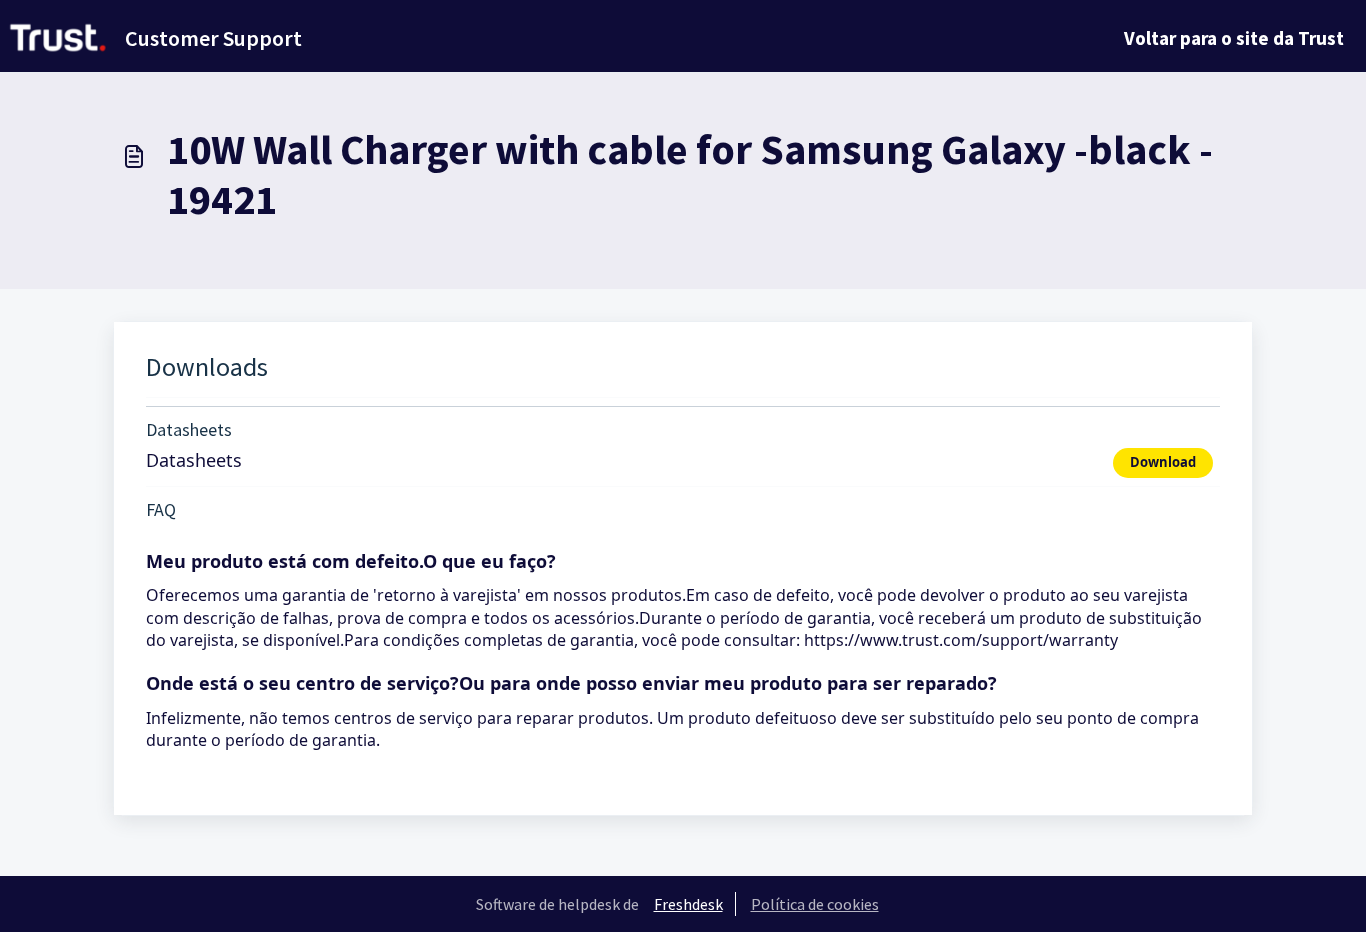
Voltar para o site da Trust (1234, 38)
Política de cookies (815, 904)
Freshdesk (688, 904)
